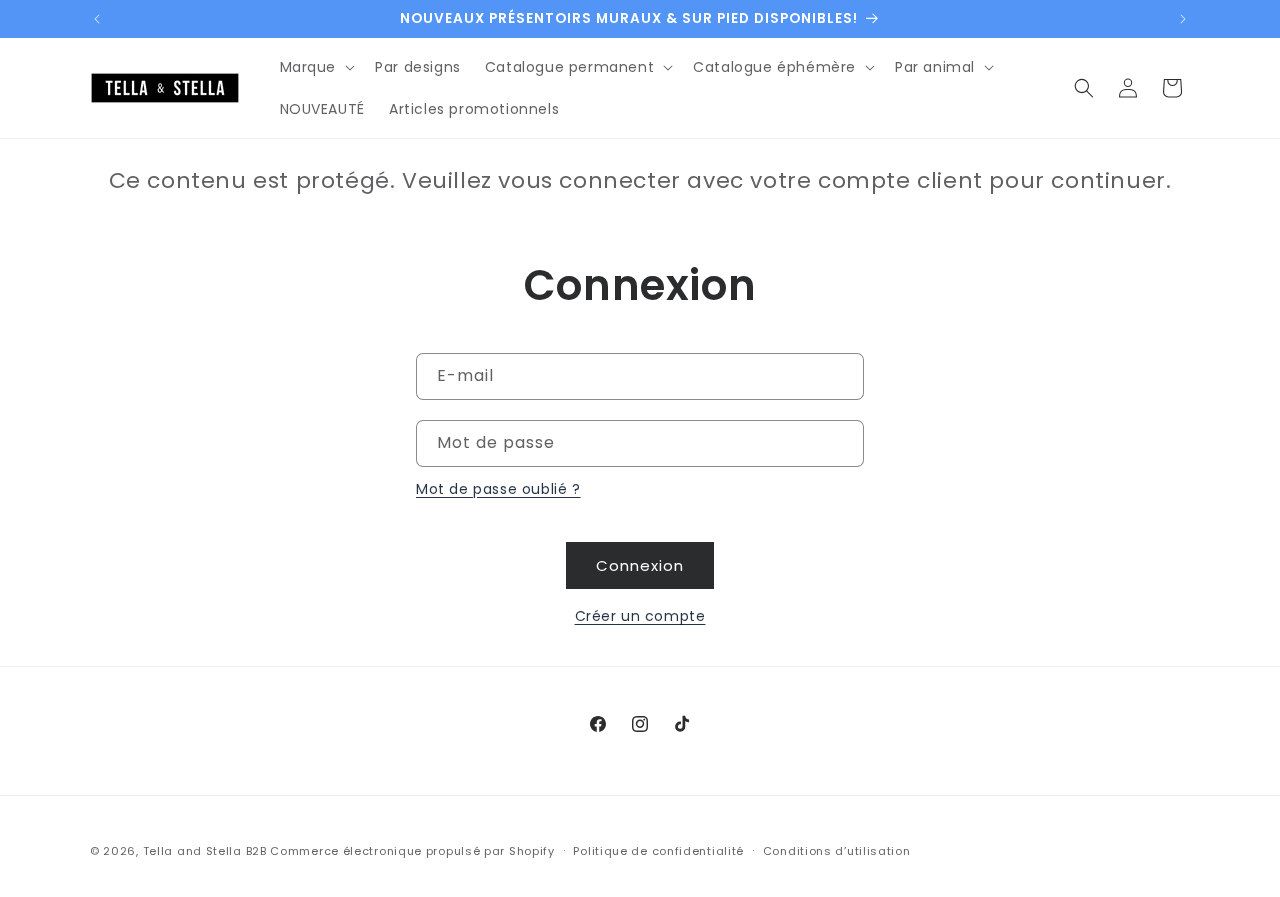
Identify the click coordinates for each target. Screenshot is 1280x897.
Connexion (640, 565)
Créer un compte (640, 616)
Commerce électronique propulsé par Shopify (412, 851)
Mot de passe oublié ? (498, 489)
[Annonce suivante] (1183, 19)
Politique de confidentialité (658, 850)
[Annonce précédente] (97, 19)
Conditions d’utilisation (837, 850)
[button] (316, 67)
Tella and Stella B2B (205, 851)
